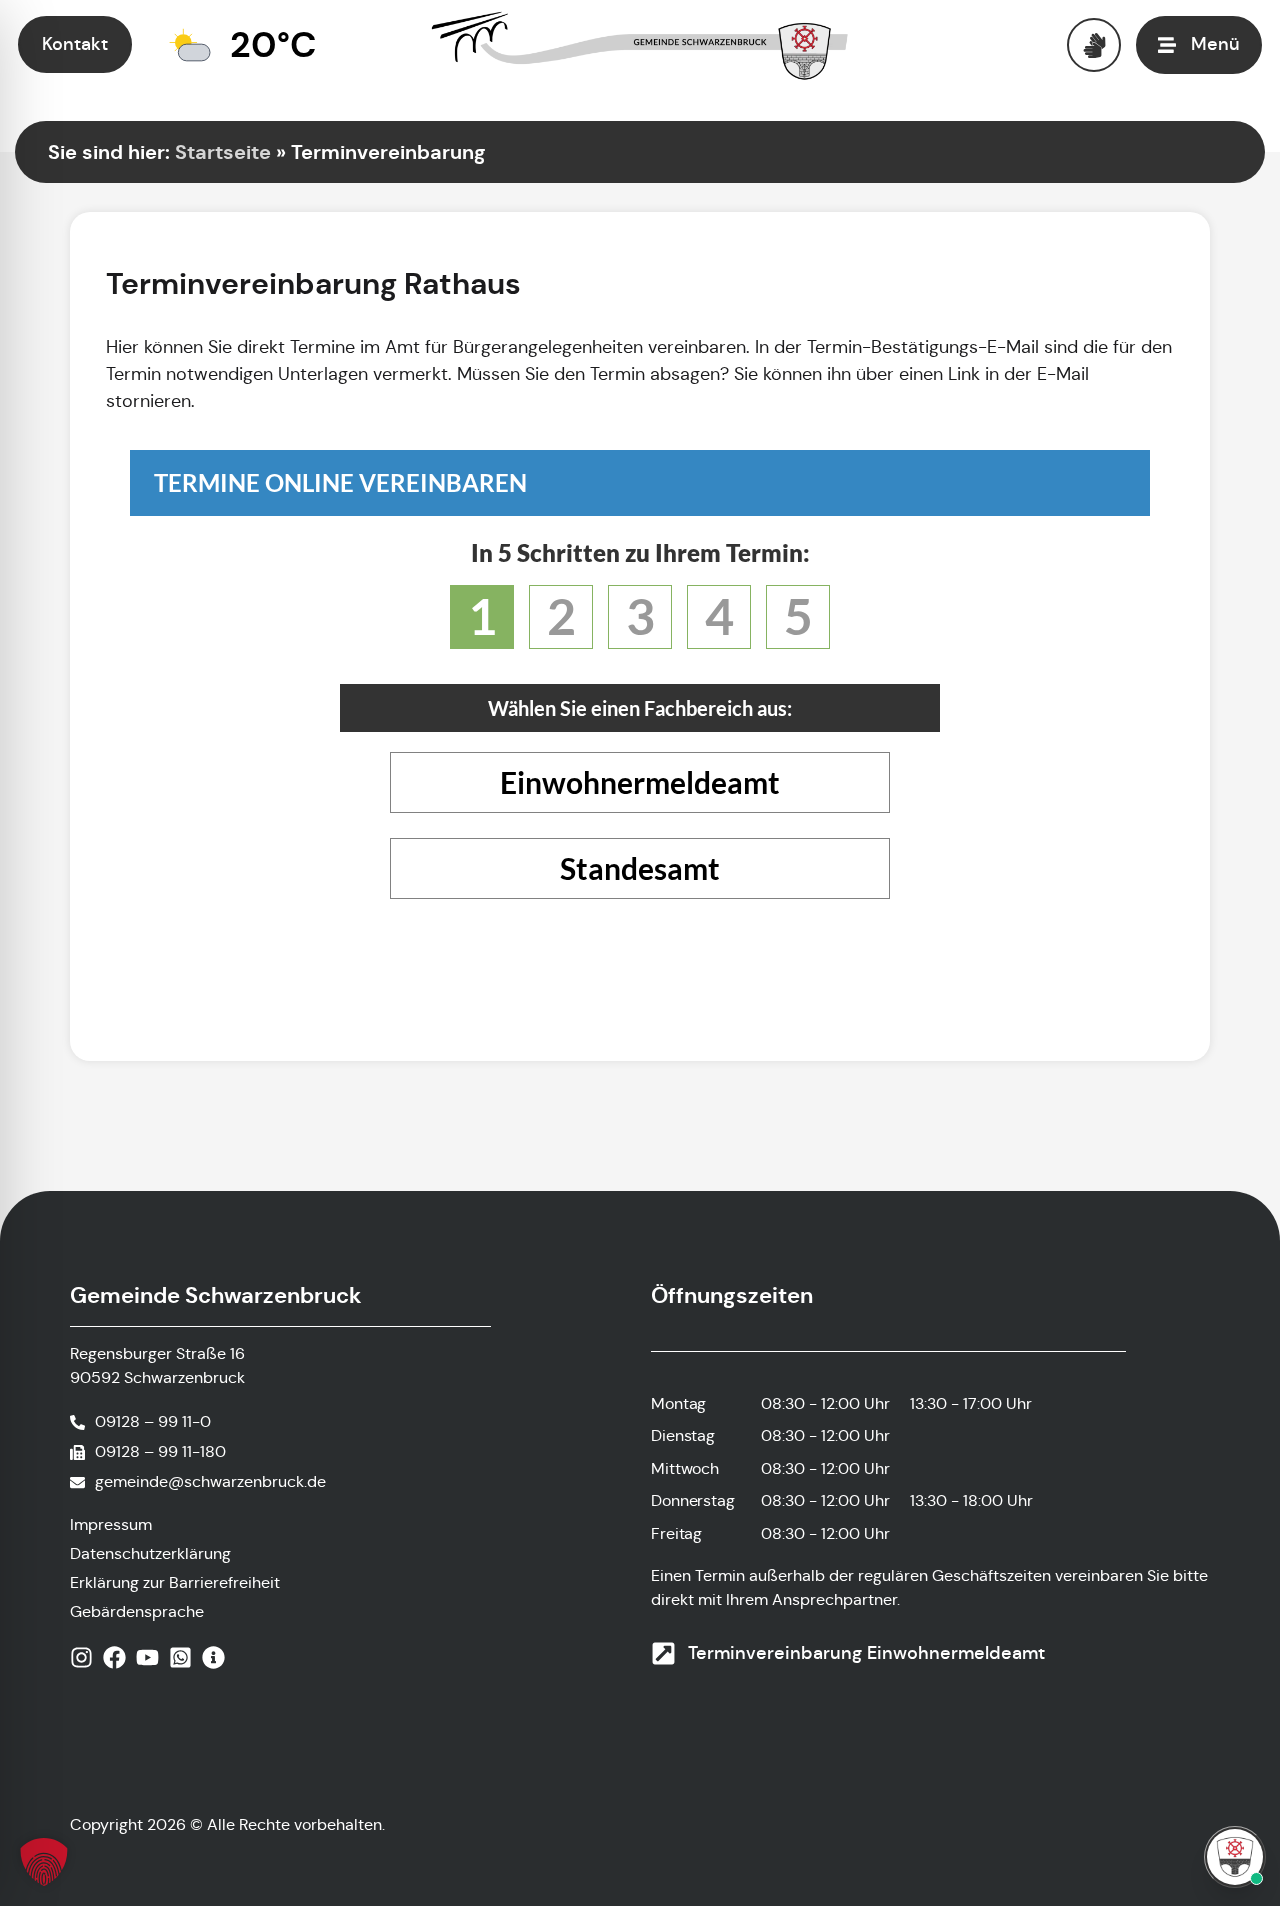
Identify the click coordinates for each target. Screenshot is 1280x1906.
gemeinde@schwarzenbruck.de (210, 1481)
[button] (44, 1862)
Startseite (223, 152)
